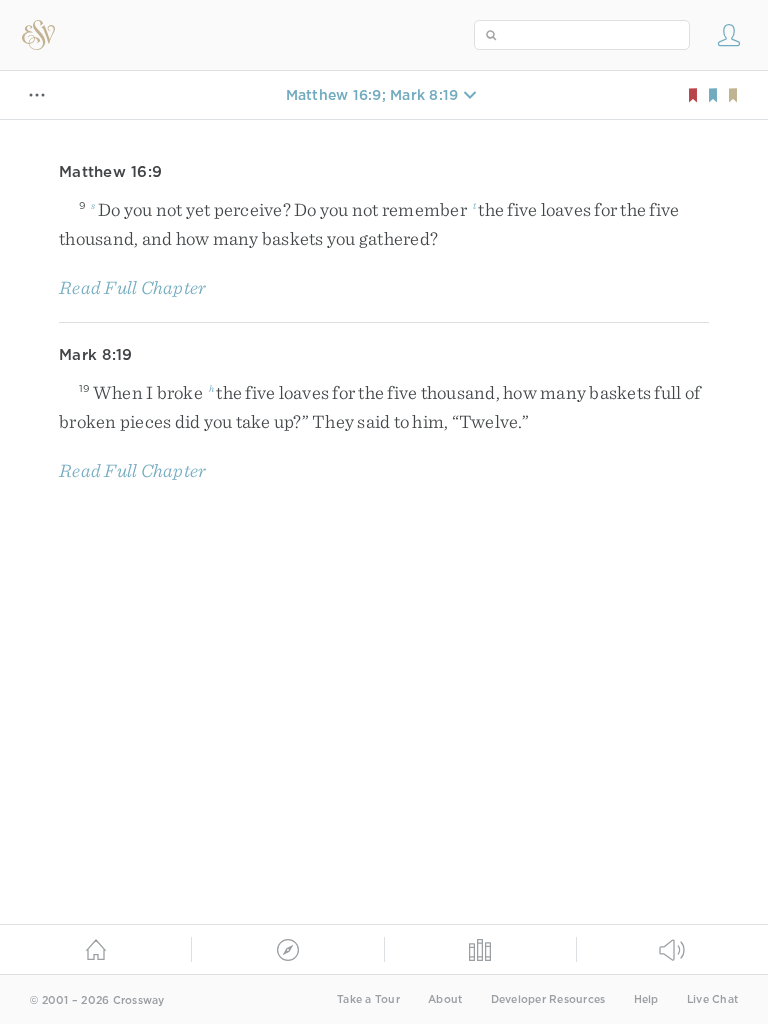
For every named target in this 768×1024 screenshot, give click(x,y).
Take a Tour (368, 999)
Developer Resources (548, 999)
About (445, 999)
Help (646, 999)
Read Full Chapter (132, 287)
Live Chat (712, 999)
